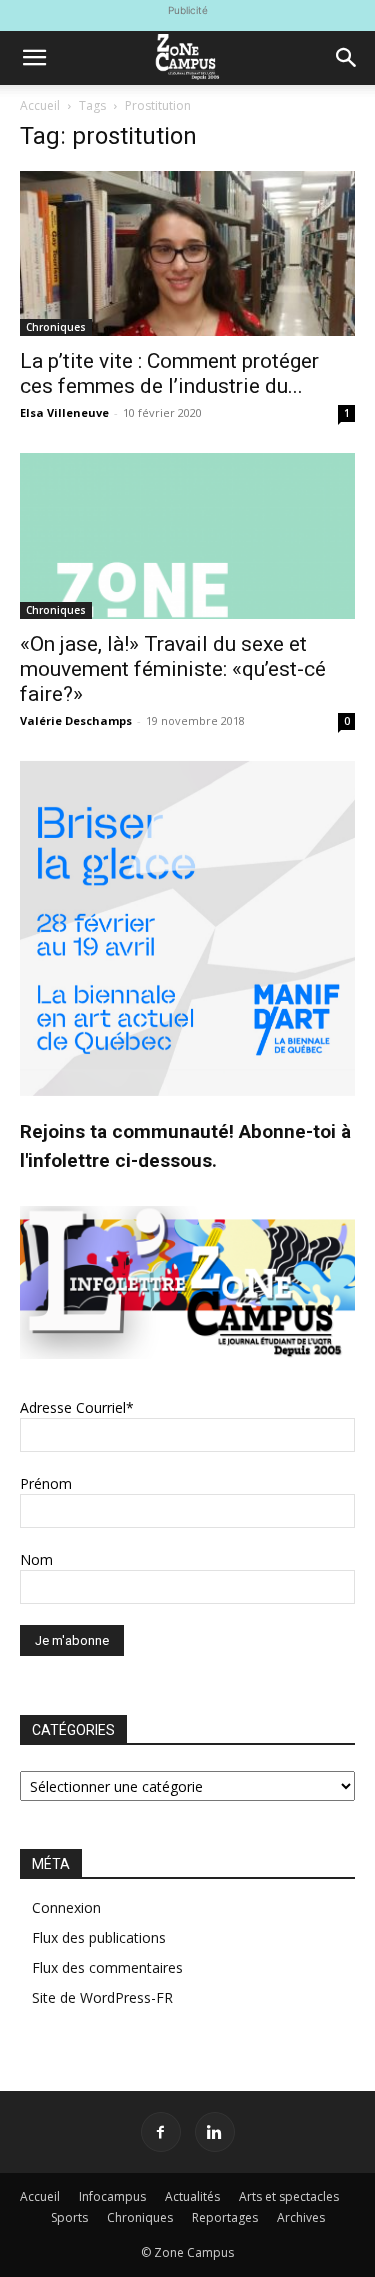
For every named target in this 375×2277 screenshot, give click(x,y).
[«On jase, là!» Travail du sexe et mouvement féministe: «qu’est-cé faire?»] (187, 535)
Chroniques (56, 327)
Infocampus (112, 2196)
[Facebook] (161, 2132)
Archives (301, 2217)
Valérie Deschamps (76, 720)
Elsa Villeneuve (64, 412)
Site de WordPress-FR (102, 1997)
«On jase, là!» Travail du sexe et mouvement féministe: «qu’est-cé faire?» (173, 669)
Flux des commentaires (107, 1967)
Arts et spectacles (289, 2196)
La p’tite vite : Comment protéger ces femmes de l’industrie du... (169, 373)
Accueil (40, 105)
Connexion (66, 1907)
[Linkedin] (215, 2132)
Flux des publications (99, 1937)
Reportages (225, 2217)
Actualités (192, 2196)
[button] (34, 58)
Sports (69, 2217)
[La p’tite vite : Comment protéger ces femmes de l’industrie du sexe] (187, 253)
